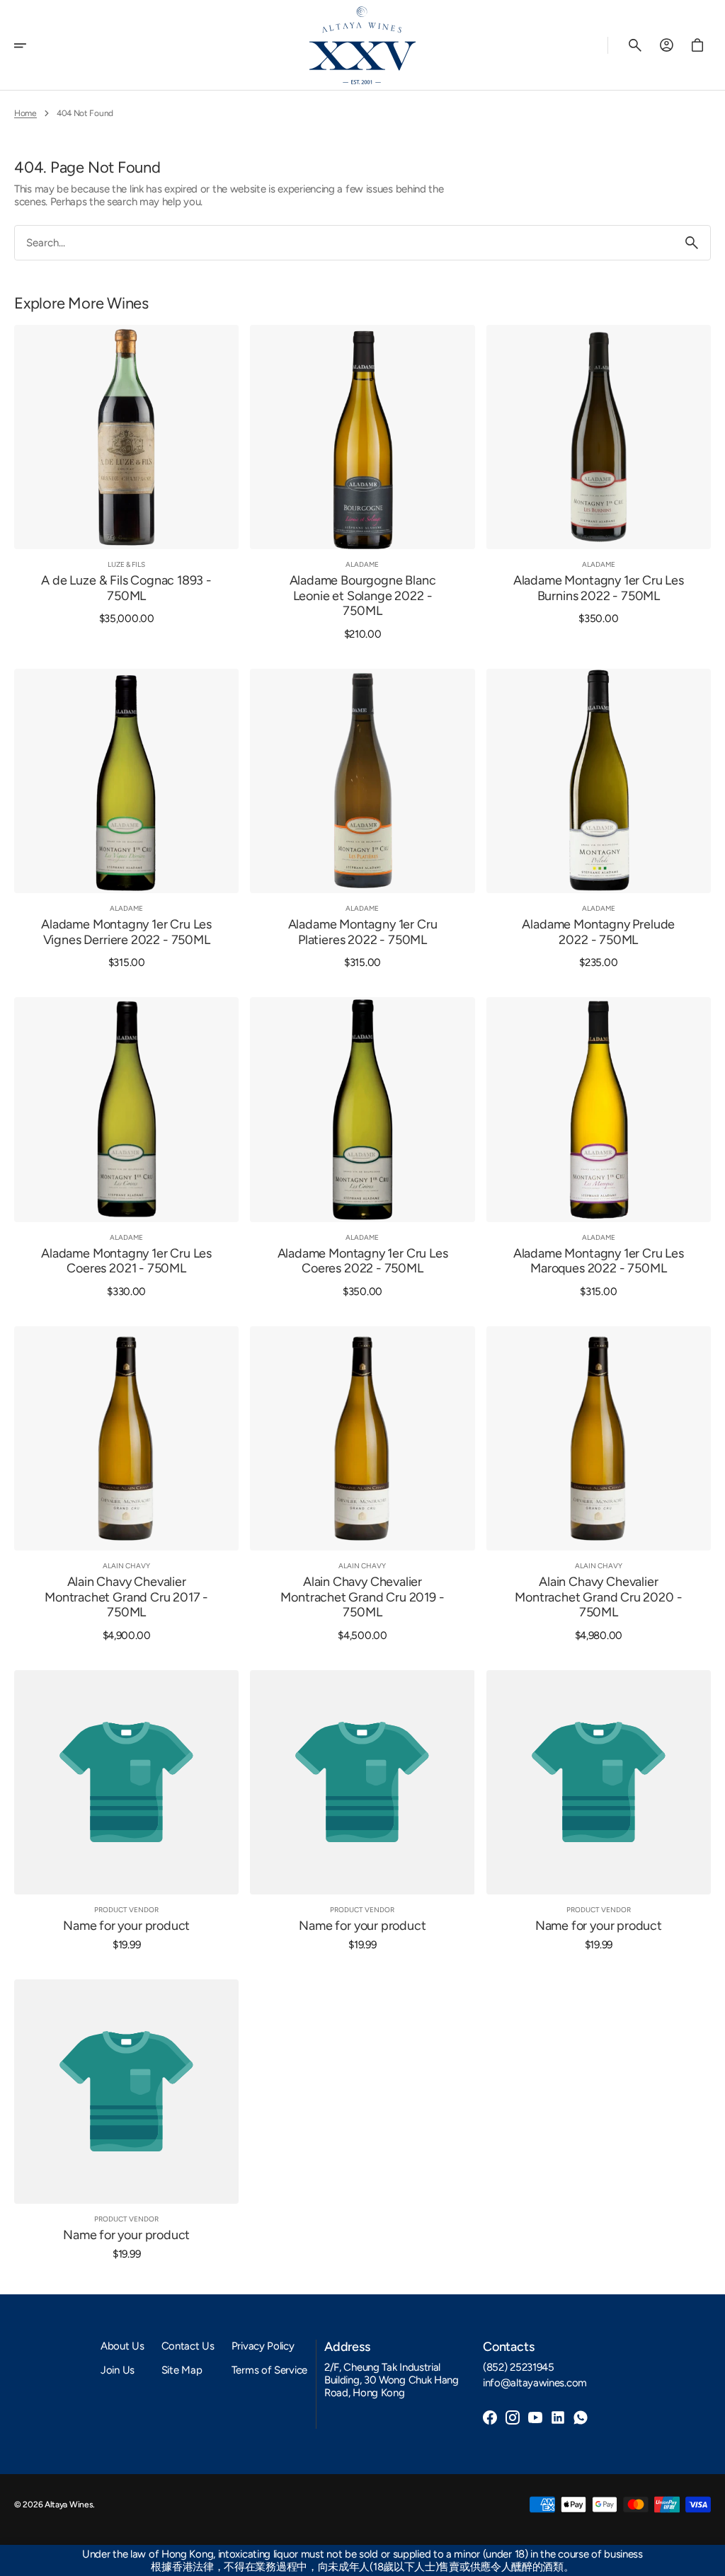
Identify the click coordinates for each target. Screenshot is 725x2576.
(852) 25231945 (519, 2367)
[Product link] (126, 483)
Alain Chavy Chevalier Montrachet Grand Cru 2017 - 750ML (126, 1597)
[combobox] (344, 243)
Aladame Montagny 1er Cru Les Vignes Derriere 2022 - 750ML (126, 932)
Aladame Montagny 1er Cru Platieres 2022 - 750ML (363, 932)
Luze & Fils (126, 564)
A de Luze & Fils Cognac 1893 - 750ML (126, 588)
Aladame (362, 564)
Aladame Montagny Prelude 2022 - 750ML (598, 932)
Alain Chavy (126, 1566)
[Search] (692, 243)
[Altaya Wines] (362, 45)
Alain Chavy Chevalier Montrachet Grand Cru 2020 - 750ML (598, 1597)
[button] (30, 45)
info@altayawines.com (535, 2383)
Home (25, 113)
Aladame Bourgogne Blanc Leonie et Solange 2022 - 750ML (363, 596)
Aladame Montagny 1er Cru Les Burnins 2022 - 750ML (599, 588)
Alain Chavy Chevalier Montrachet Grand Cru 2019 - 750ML (362, 1597)
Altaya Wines (69, 2505)
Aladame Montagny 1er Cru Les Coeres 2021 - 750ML (126, 1261)
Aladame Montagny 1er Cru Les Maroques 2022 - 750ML (599, 1261)
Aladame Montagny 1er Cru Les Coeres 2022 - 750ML (363, 1261)
